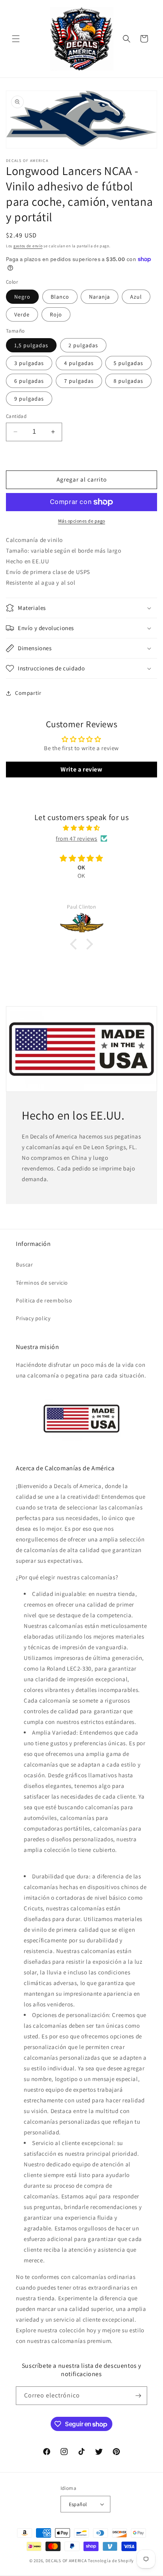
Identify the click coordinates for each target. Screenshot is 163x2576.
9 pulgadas (29, 399)
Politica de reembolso (44, 1300)
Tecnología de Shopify (111, 2561)
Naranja (100, 297)
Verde (22, 314)
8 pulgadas (128, 381)
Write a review (81, 769)
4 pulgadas (79, 363)
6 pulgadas (29, 381)
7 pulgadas (79, 381)
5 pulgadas (128, 363)
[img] (81, 828)
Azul (136, 297)
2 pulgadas (83, 345)
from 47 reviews (77, 838)
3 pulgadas (29, 363)
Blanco (60, 297)
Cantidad (16, 416)
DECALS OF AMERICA (66, 2561)
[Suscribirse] (138, 2396)
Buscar (25, 1264)
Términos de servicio (42, 1283)
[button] (16, 39)
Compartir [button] (28, 693)
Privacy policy (33, 1318)
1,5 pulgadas (31, 345)
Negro (22, 297)
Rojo (56, 314)
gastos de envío (28, 246)
